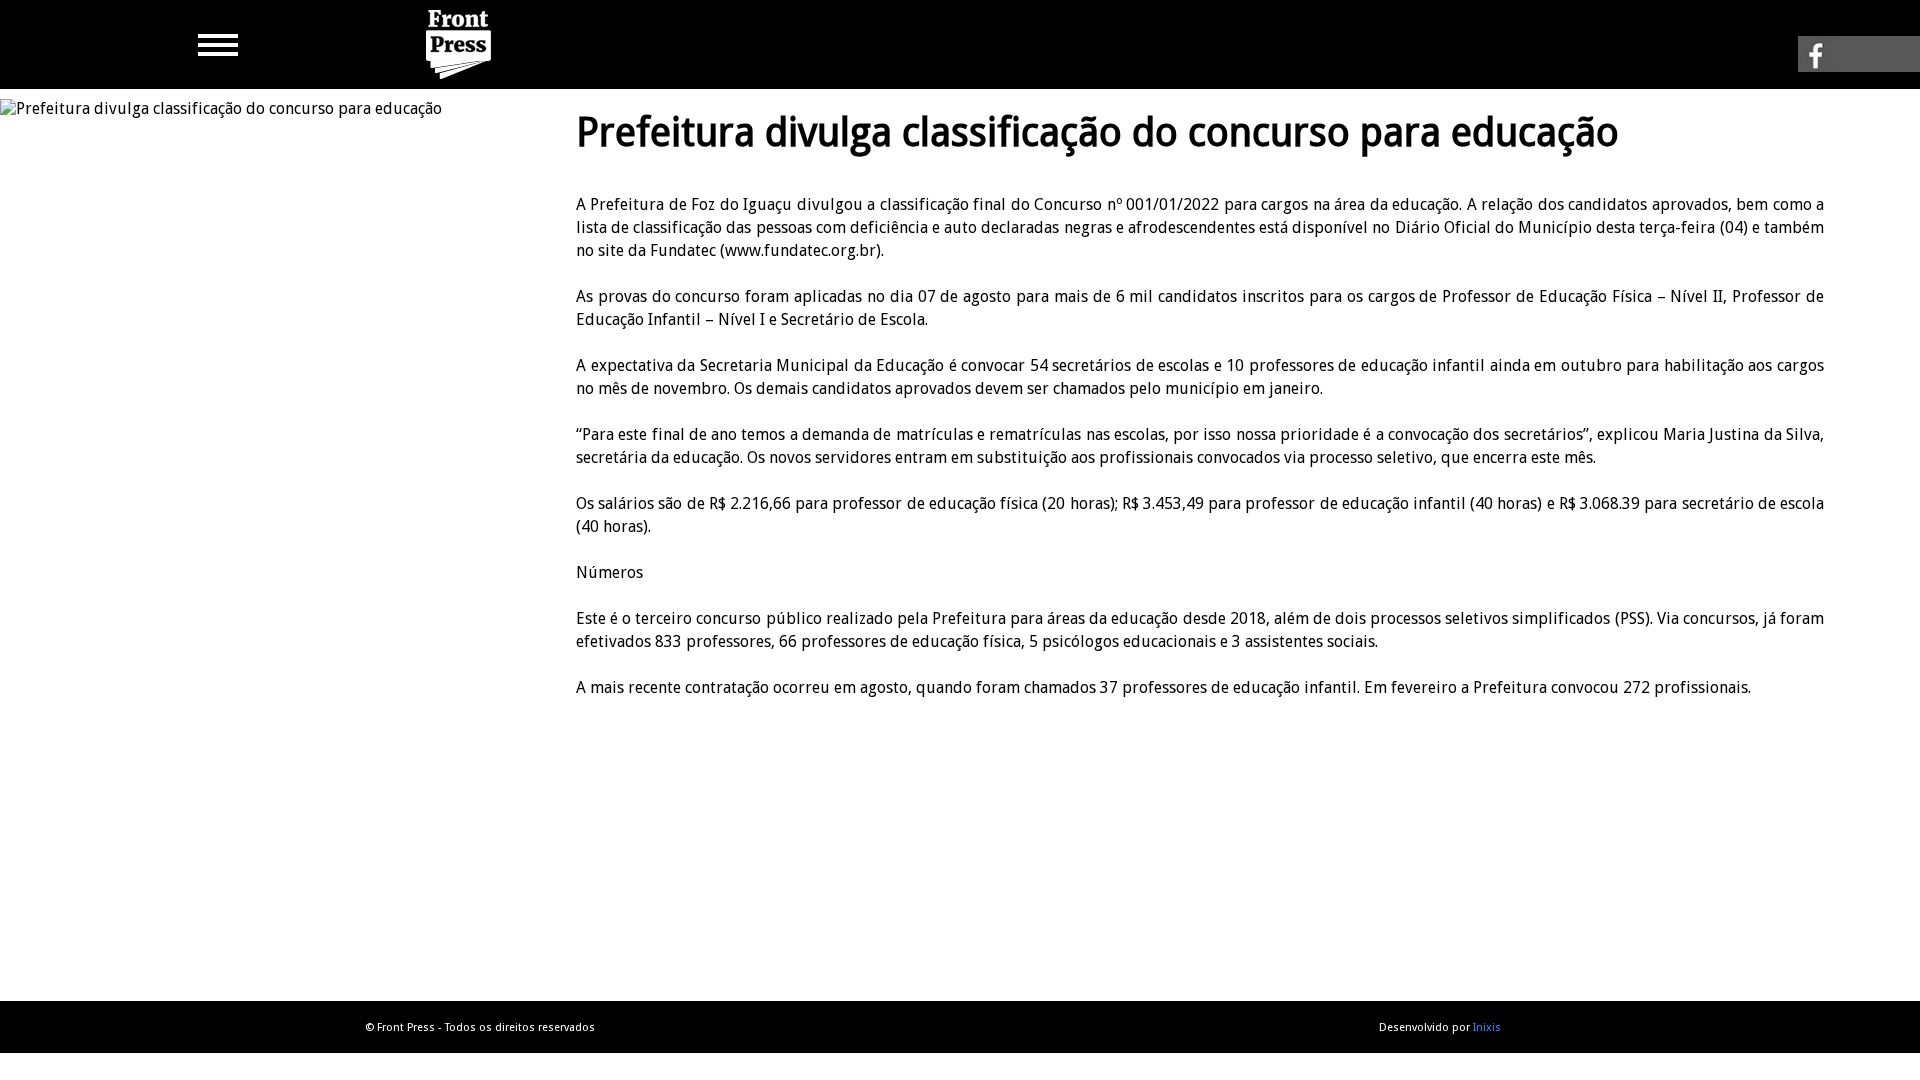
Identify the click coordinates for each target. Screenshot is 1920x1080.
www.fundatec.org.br (800, 250)
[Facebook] (1859, 61)
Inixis (1487, 1027)
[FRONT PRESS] (461, 79)
